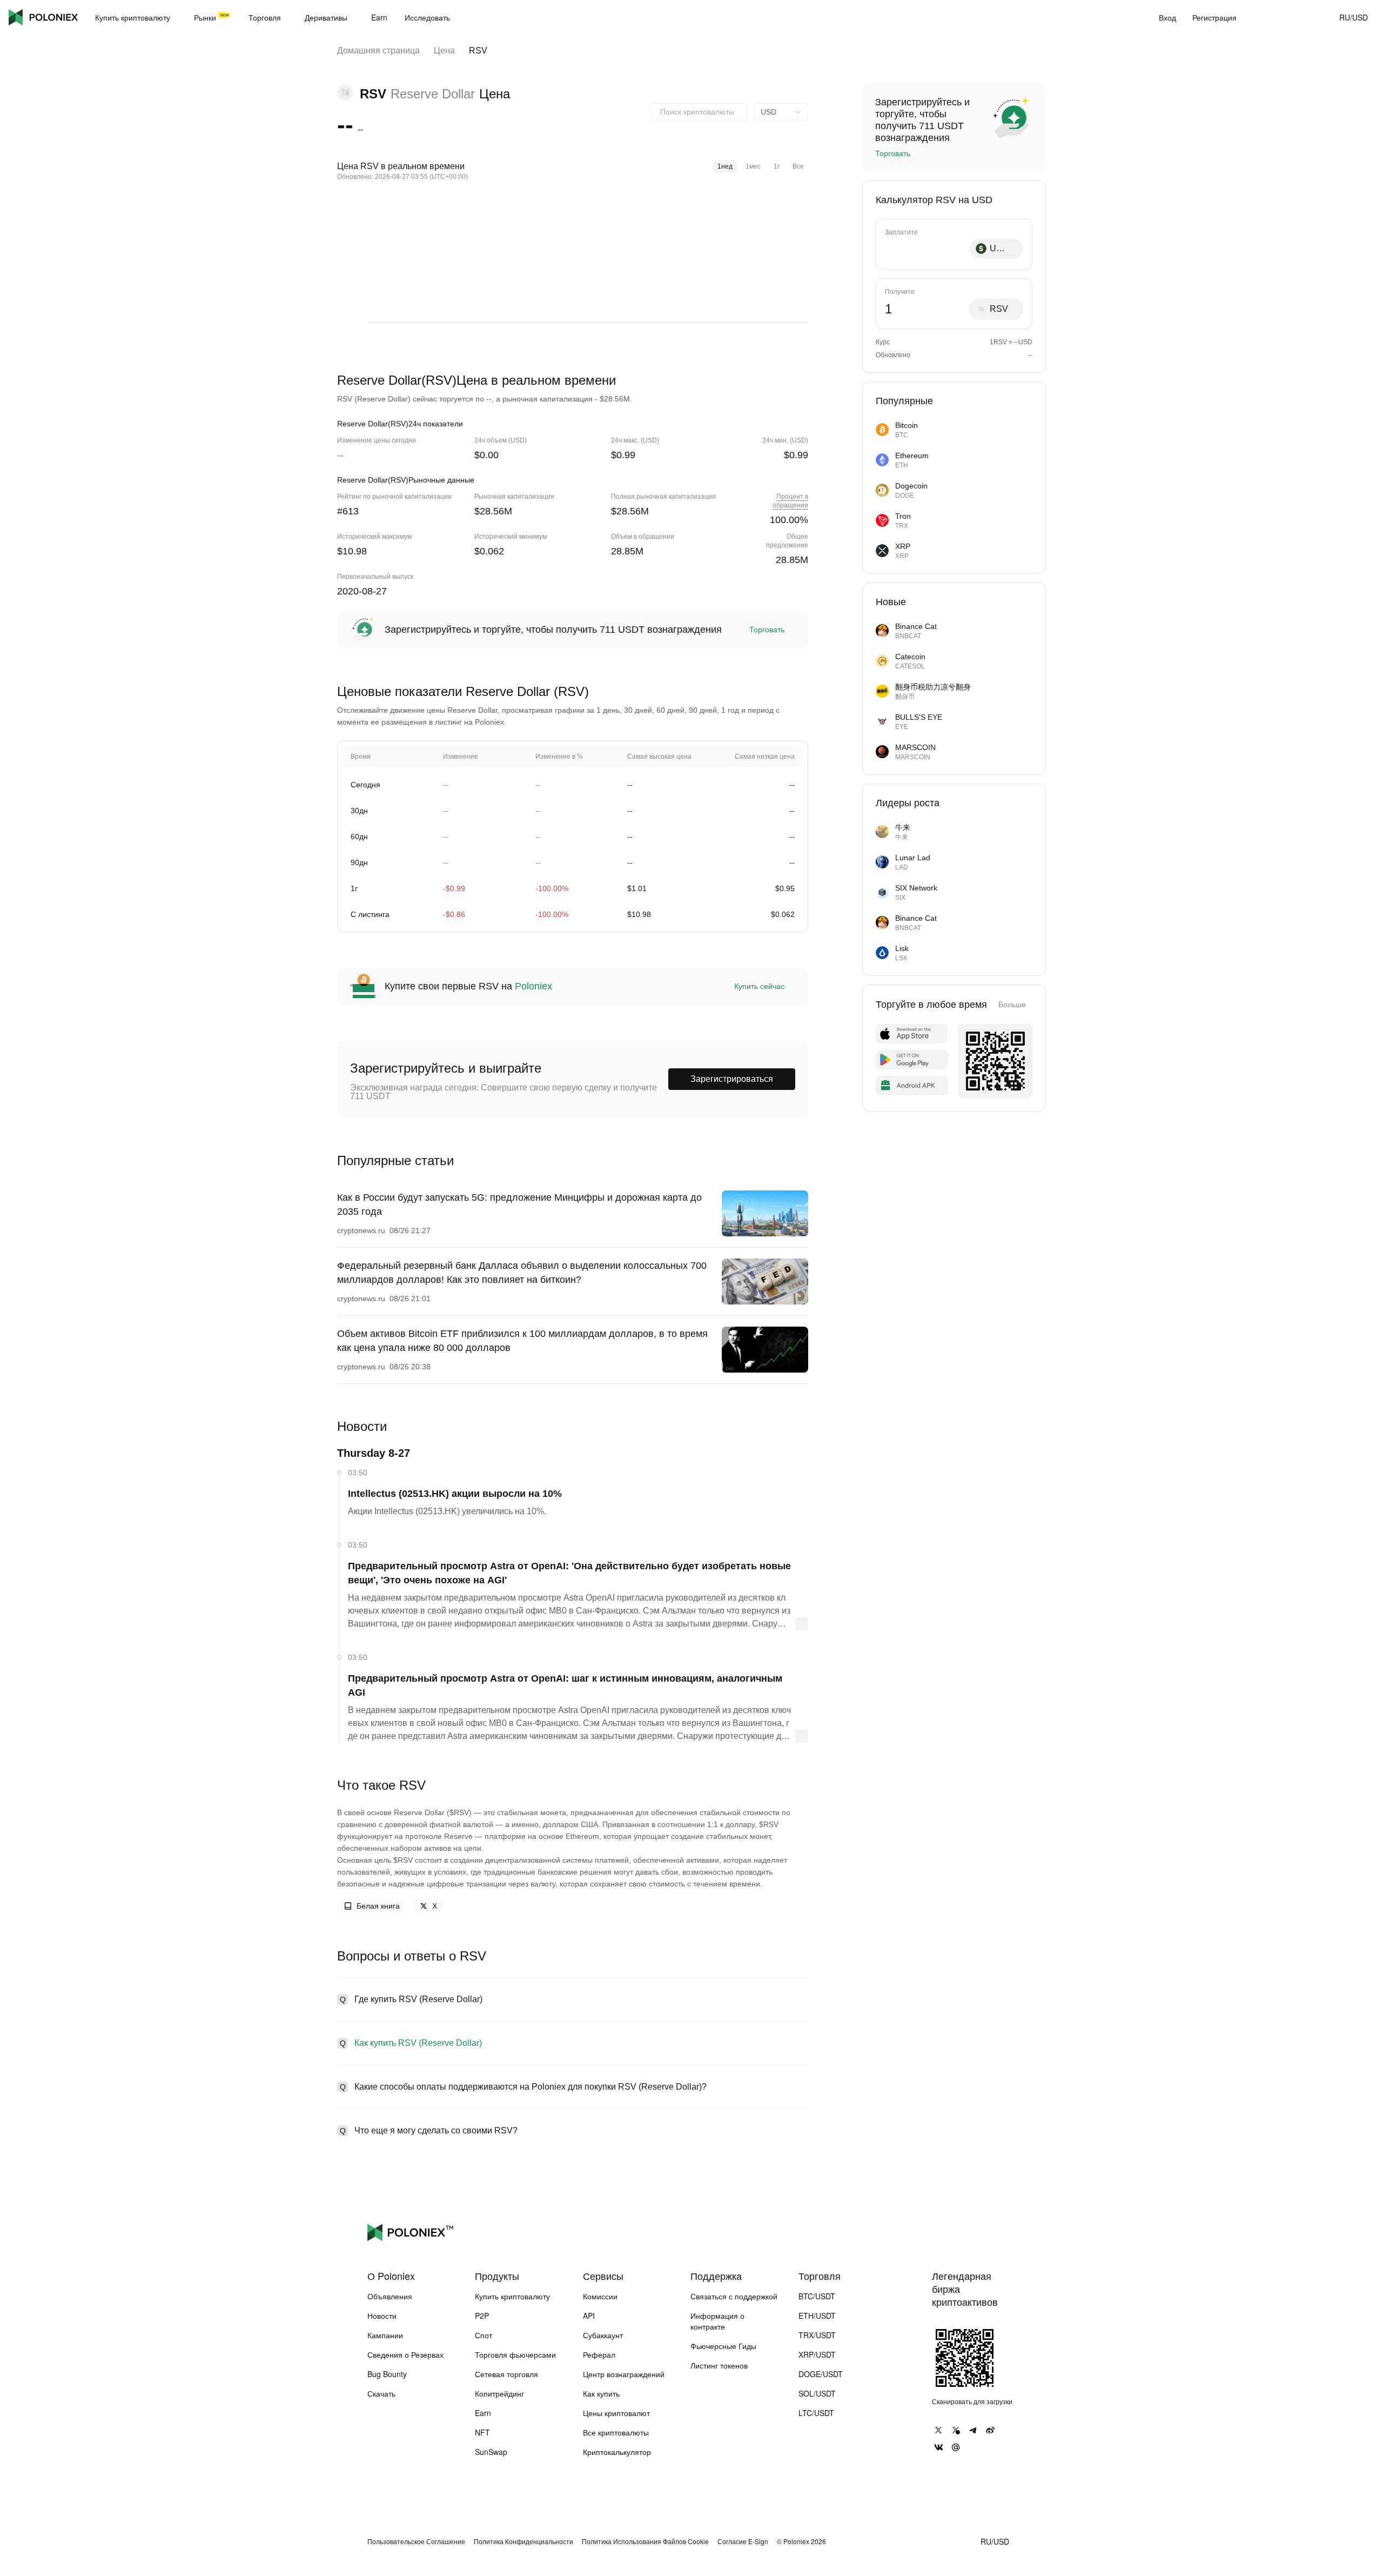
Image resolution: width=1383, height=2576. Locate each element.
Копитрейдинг (499, 2393)
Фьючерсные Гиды (723, 2346)
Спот (484, 2335)
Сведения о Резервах (405, 2354)
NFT (482, 2432)
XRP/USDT (817, 2354)
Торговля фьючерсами (515, 2354)
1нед (725, 166)
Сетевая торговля (506, 2374)
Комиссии (600, 2296)
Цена (444, 51)
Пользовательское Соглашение (416, 2541)
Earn (483, 2413)
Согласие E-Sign (743, 2541)
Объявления (390, 2296)
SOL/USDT (817, 2393)
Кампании (385, 2335)
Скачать (381, 2393)
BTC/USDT (817, 2296)
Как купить (601, 2393)
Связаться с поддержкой (734, 2296)
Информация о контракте (717, 2321)
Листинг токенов (719, 2365)
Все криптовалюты (616, 2432)
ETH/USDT (817, 2316)
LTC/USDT (816, 2413)
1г (777, 166)
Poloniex (43, 17)
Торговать (767, 630)
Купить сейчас (759, 986)
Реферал (599, 2354)
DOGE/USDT (821, 2374)
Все (798, 166)
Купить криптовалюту (512, 2296)
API (589, 2316)
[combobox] (699, 112)
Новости (382, 2316)
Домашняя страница (378, 51)
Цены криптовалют (616, 2413)
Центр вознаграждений (624, 2374)
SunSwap (491, 2452)
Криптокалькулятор (617, 2452)
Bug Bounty (387, 2374)
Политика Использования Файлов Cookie (645, 2541)
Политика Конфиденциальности (523, 2541)
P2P (482, 2316)
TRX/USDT (817, 2335)
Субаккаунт (603, 2335)
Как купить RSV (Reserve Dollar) (418, 2043)
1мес (753, 166)
